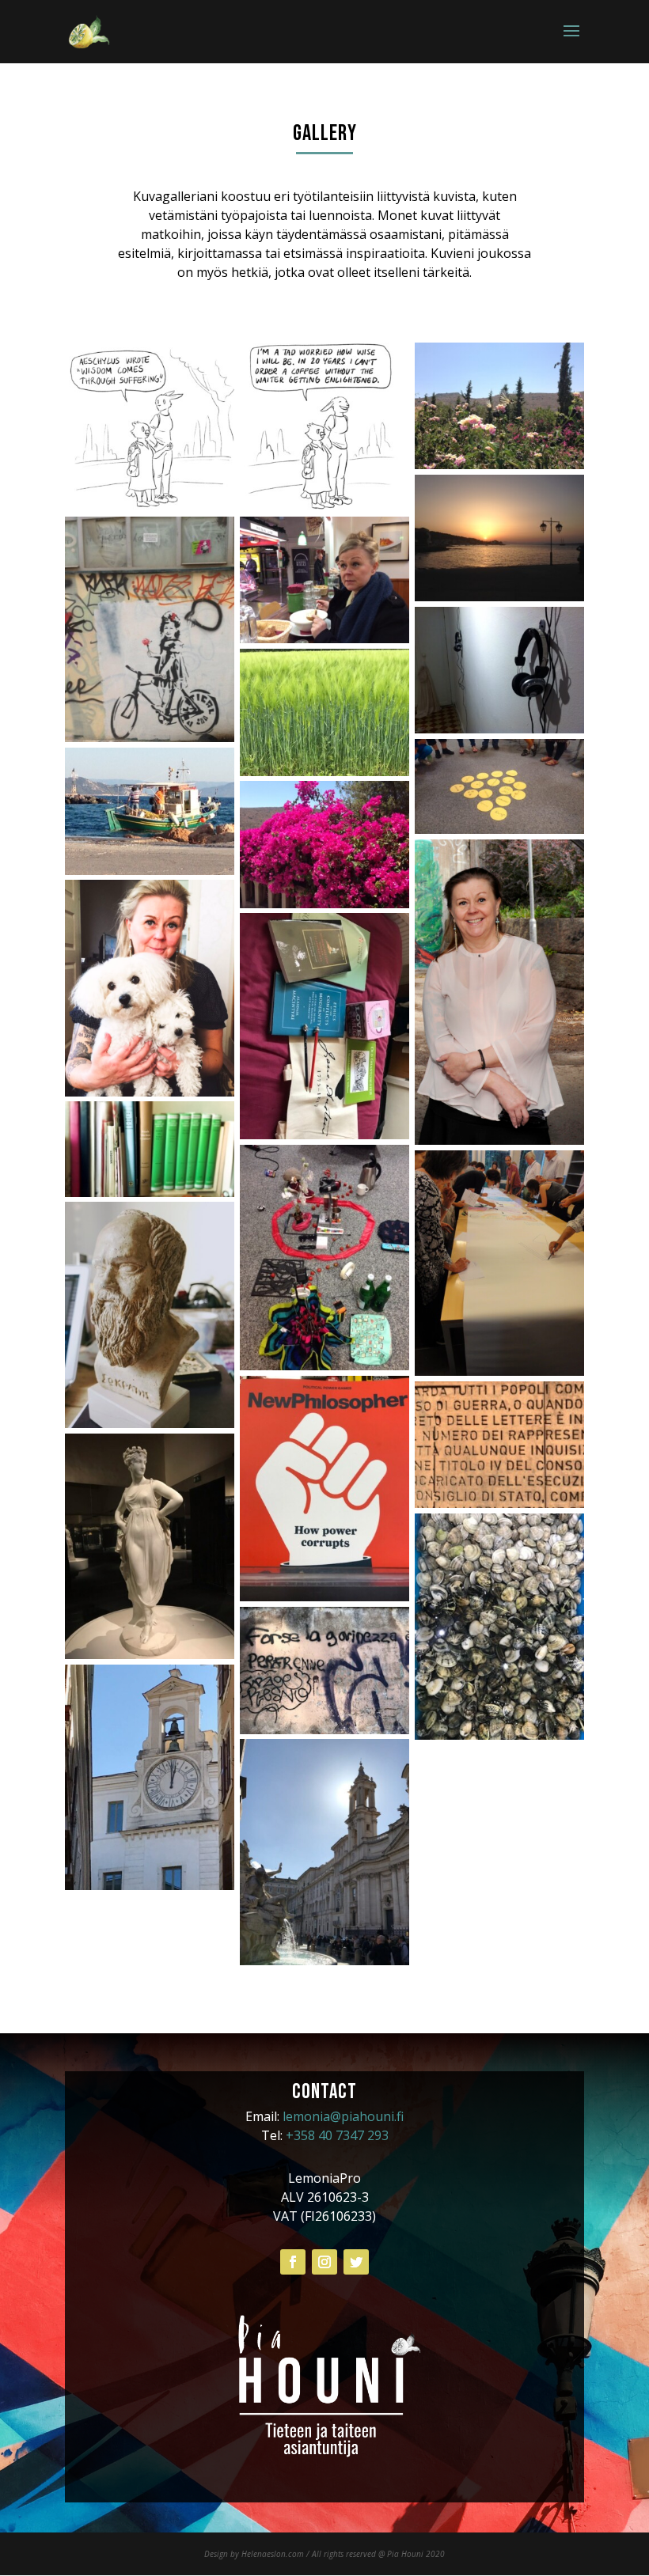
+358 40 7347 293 (337, 2135)
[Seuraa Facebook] (293, 2262)
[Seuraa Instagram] (324, 2262)
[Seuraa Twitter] (356, 2262)
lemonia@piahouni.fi (343, 2116)
